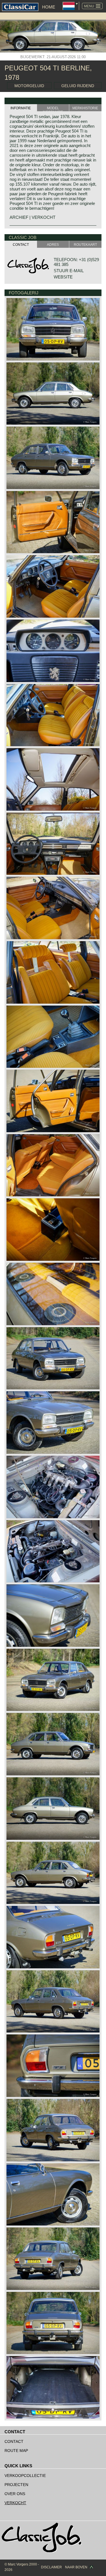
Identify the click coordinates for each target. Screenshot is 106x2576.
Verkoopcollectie (25, 2476)
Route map (16, 2451)
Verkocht (15, 2503)
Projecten (16, 2485)
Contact (14, 2441)
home (49, 7)
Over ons (15, 2494)
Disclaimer (51, 2567)
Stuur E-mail (69, 271)
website (63, 277)
